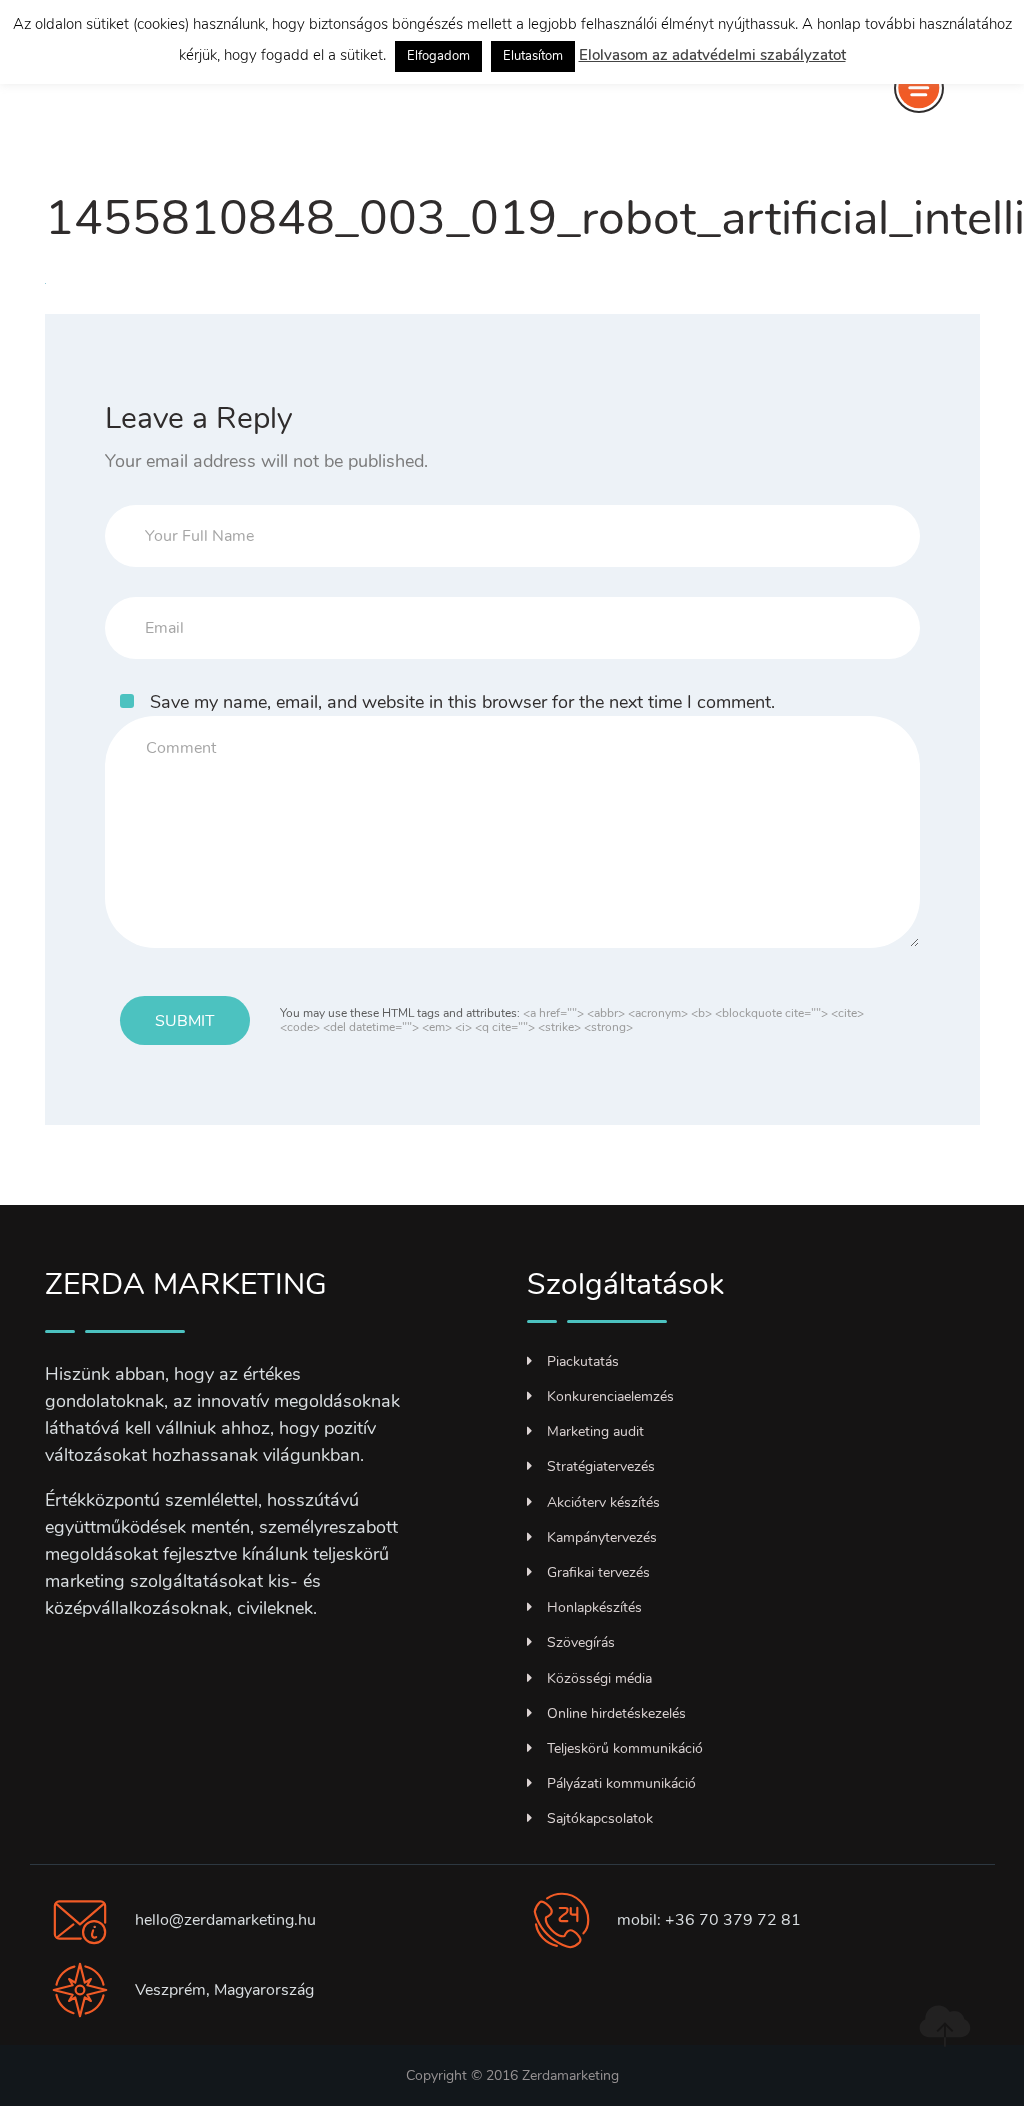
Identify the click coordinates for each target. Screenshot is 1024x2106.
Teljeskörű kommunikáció (625, 1748)
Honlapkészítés (594, 1607)
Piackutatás (583, 1361)
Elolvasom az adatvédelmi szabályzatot (712, 55)
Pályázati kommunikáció (621, 1783)
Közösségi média (599, 1678)
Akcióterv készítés (603, 1502)
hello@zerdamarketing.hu (225, 1920)
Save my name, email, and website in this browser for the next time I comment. (462, 702)
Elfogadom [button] (438, 56)
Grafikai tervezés (598, 1572)
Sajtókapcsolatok (600, 1818)
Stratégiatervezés (601, 1466)
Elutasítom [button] (533, 56)
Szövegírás (581, 1642)
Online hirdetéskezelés (616, 1713)
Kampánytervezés (602, 1537)
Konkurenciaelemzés (610, 1396)
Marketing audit (595, 1431)
